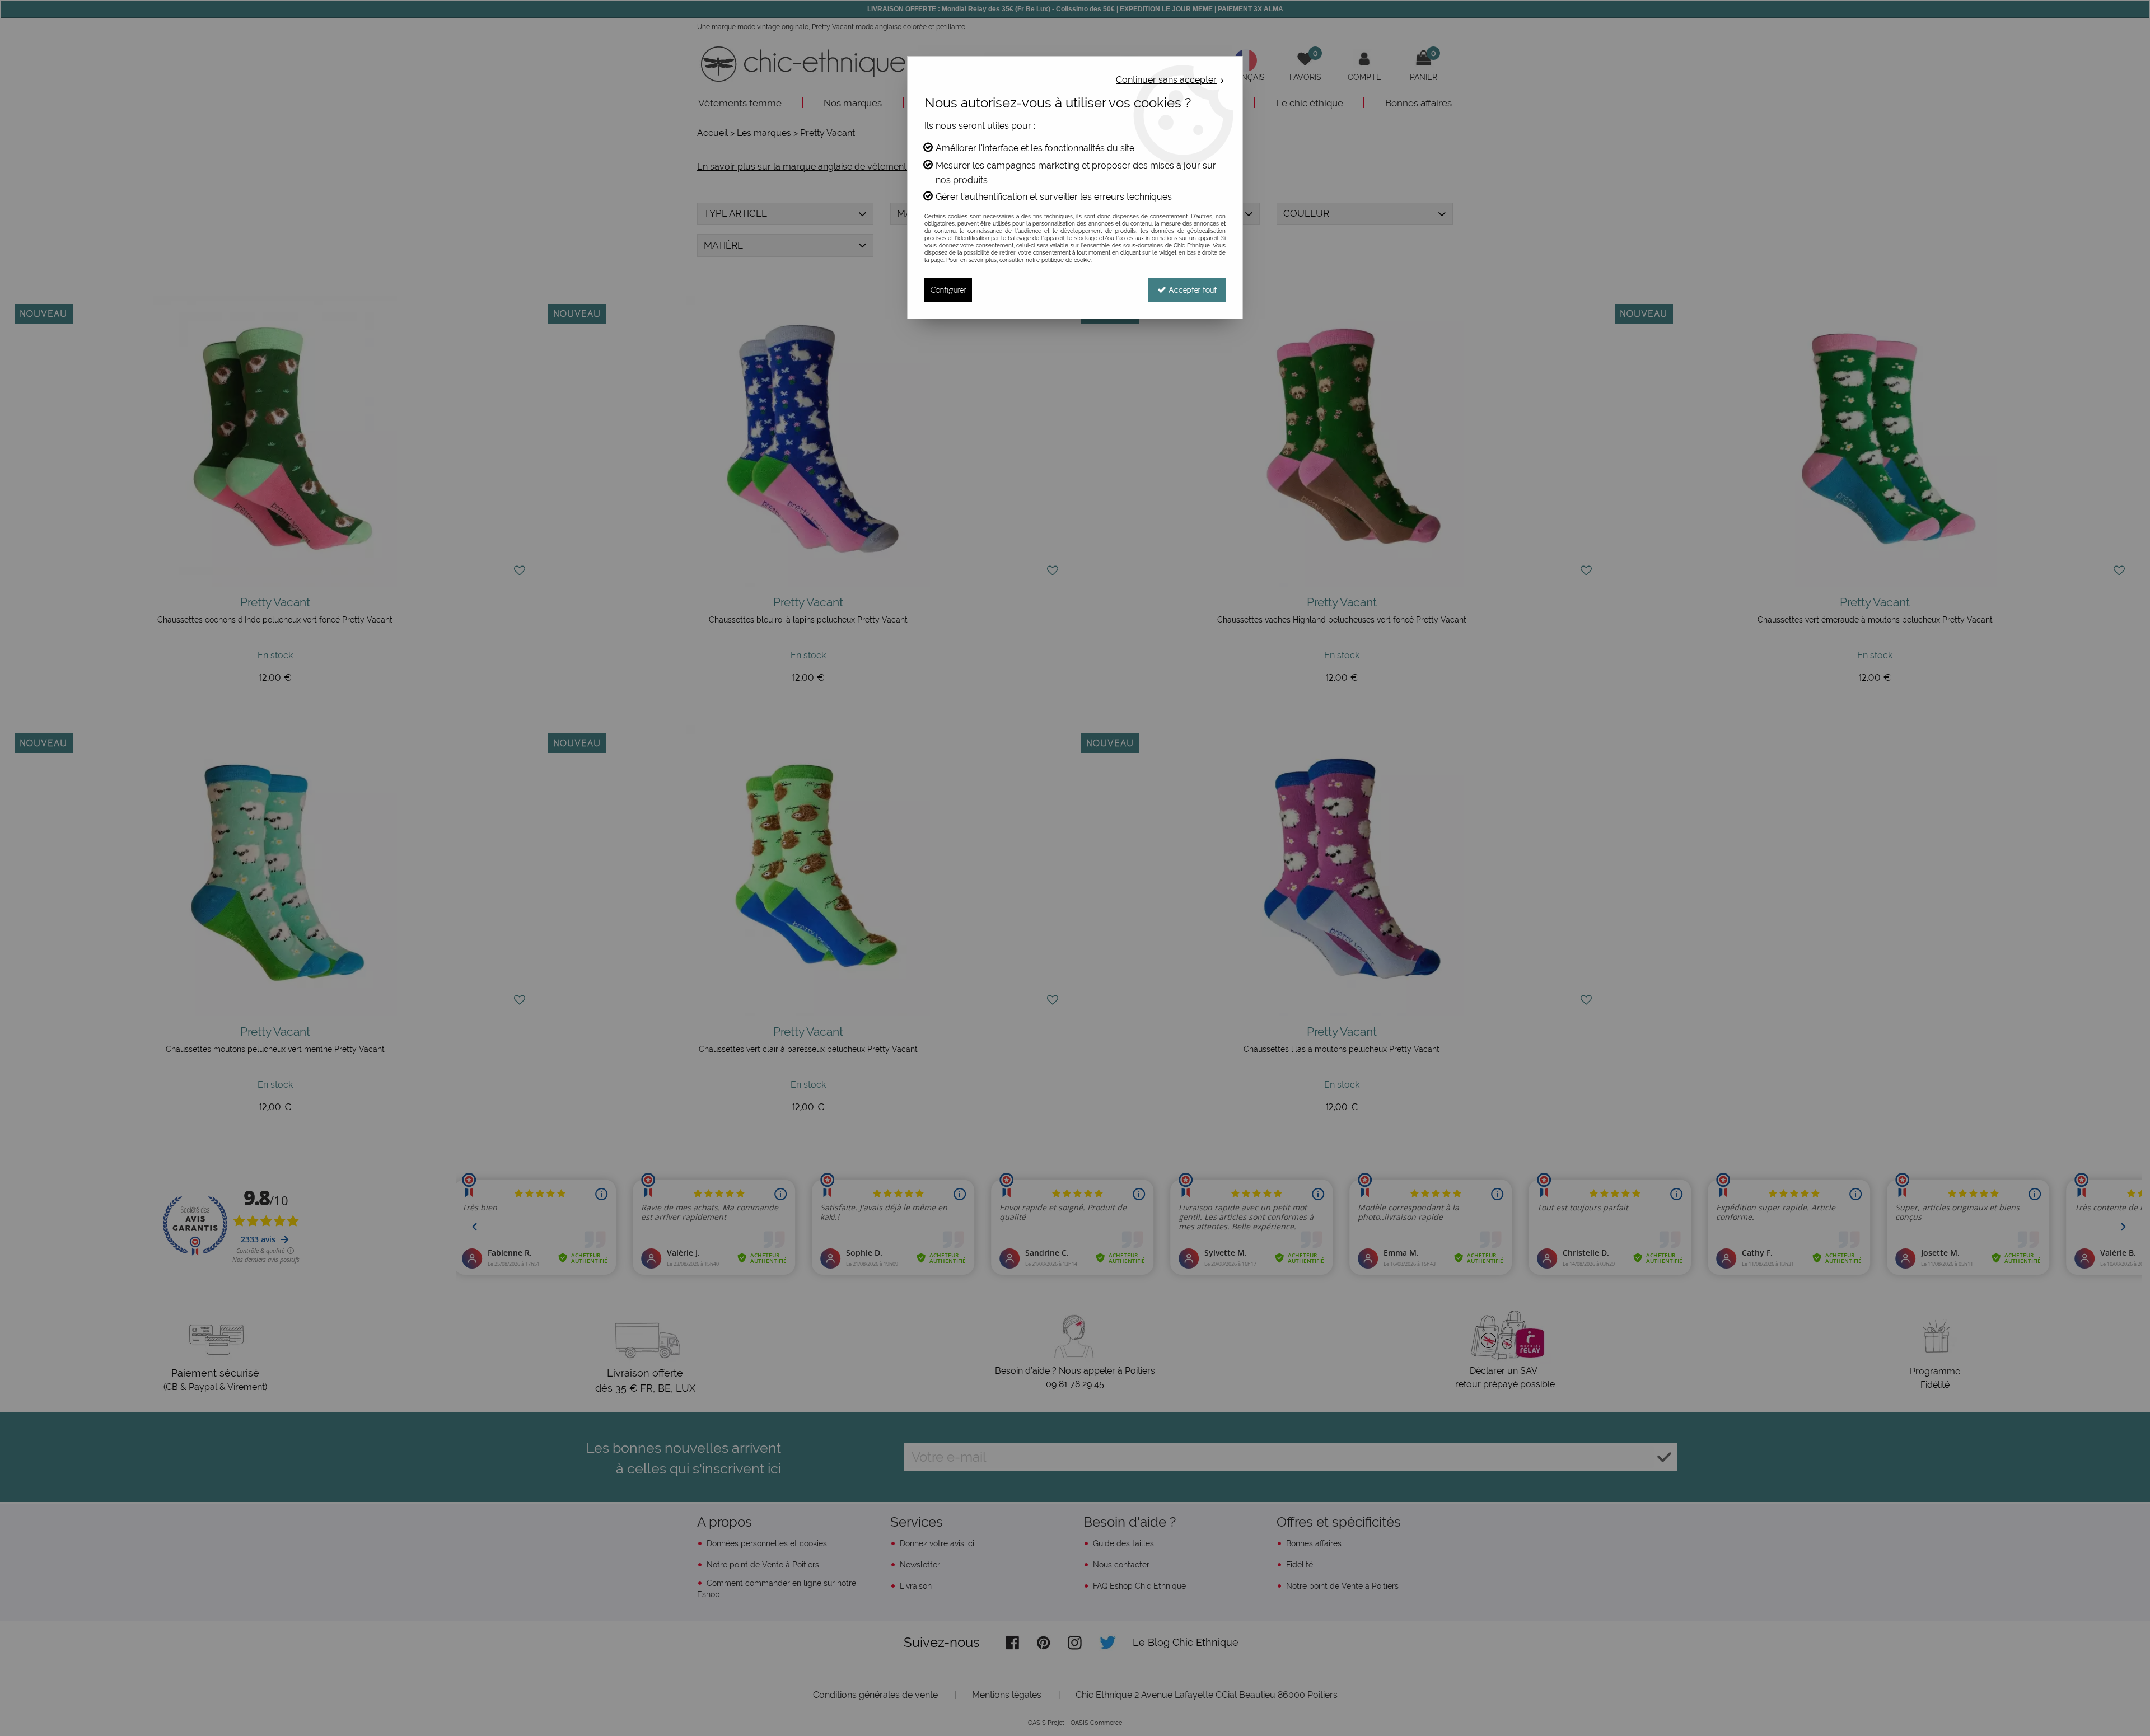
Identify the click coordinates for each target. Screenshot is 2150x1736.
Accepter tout (1191, 290)
